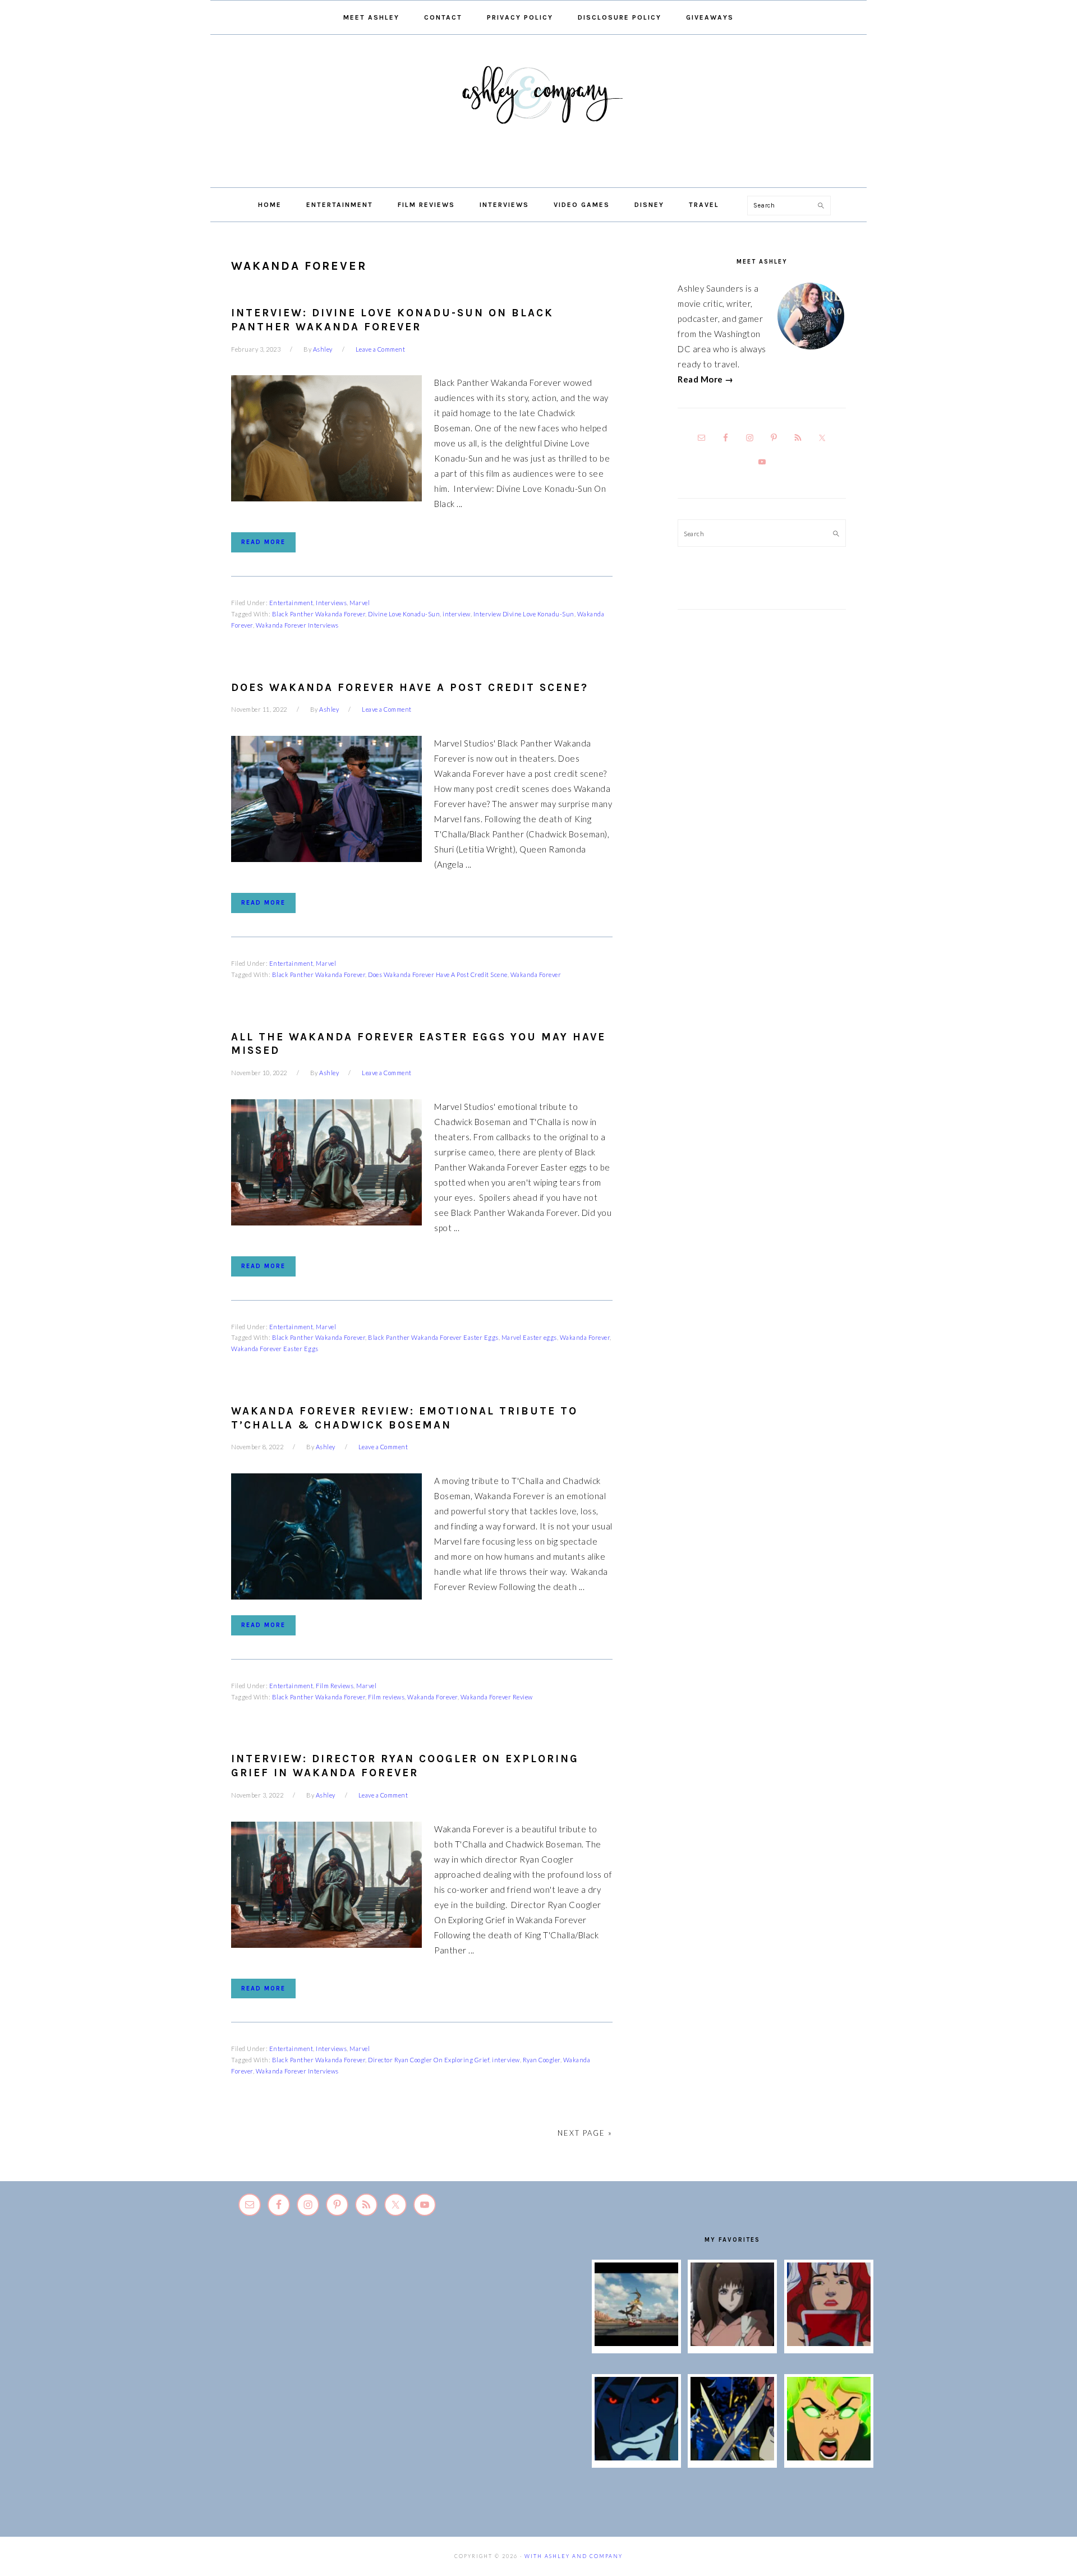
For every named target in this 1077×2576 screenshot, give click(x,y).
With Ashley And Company (538, 113)
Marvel (360, 603)
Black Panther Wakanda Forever (319, 614)
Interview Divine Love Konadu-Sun (524, 614)
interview (457, 614)
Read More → (706, 379)
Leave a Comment (381, 349)
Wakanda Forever (536, 974)
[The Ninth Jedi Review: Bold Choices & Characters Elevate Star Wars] (732, 2343)
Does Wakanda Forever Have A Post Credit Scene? (410, 688)
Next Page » (585, 2133)
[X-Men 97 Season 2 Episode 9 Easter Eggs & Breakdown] (829, 2343)
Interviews (331, 603)
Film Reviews (335, 1686)
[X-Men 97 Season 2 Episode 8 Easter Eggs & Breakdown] (636, 2457)
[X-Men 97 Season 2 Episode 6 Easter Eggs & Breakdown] (829, 2457)
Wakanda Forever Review (497, 1697)
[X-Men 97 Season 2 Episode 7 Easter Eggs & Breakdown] (732, 2457)
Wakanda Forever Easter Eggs (275, 1349)
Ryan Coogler (542, 2060)
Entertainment (291, 603)
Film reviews (386, 1697)
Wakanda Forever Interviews (297, 625)
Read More (263, 542)
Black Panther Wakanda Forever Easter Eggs (433, 1337)
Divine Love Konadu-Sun (404, 614)
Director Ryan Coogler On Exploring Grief (429, 2060)
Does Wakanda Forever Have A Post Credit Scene (438, 974)
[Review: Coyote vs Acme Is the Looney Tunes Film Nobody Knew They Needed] (636, 2343)
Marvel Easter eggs (529, 1337)
